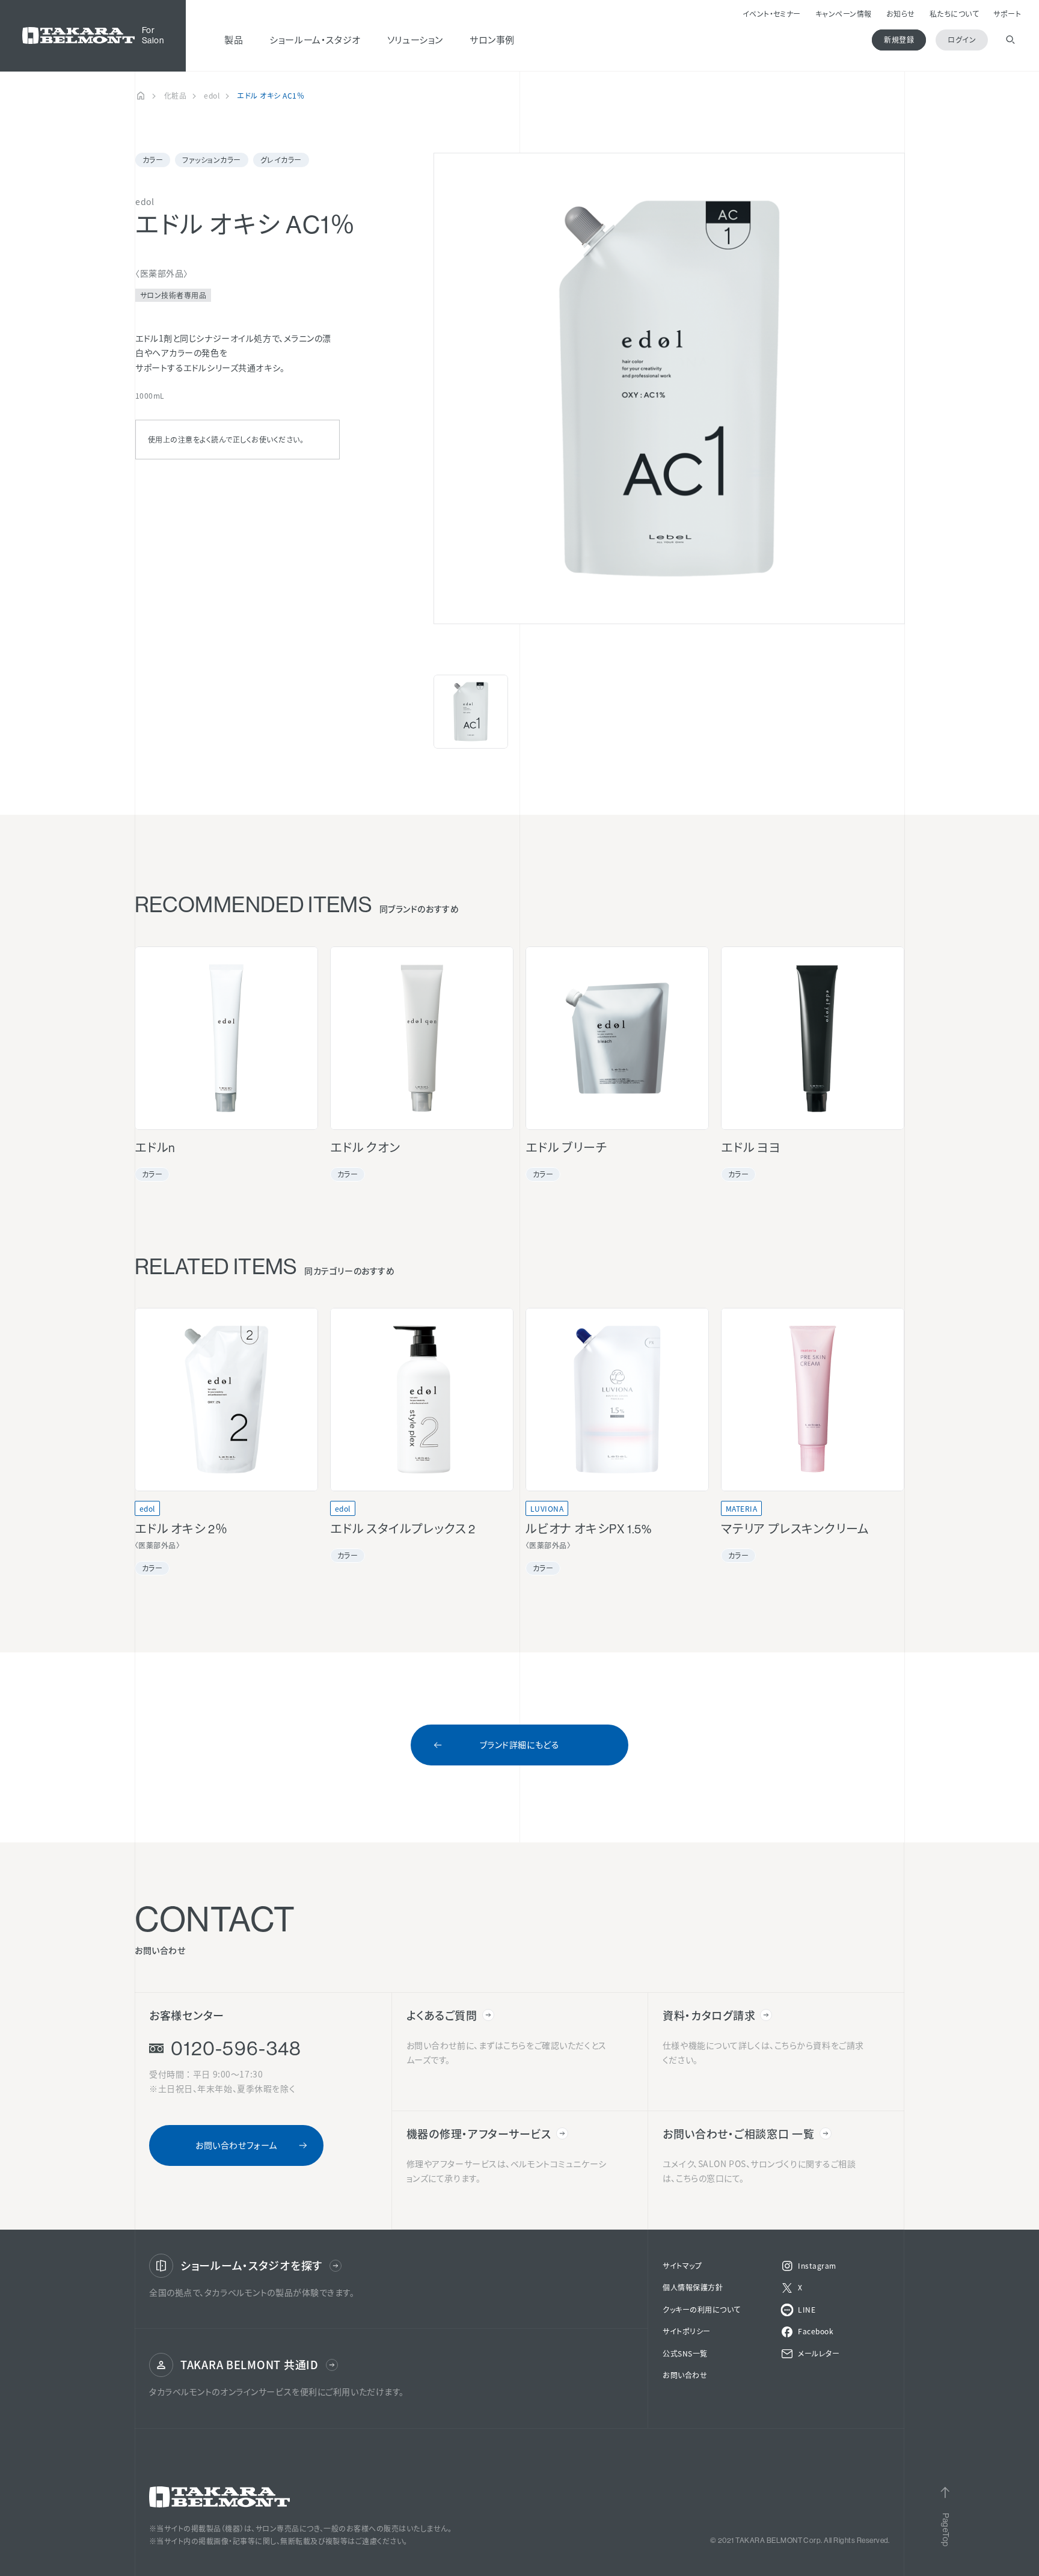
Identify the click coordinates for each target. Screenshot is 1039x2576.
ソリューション (415, 39)
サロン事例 (492, 39)
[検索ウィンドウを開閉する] (1010, 40)
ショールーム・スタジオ (315, 39)
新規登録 (899, 39)
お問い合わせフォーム (236, 2145)
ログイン (962, 39)
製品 (234, 39)
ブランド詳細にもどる (520, 1744)
